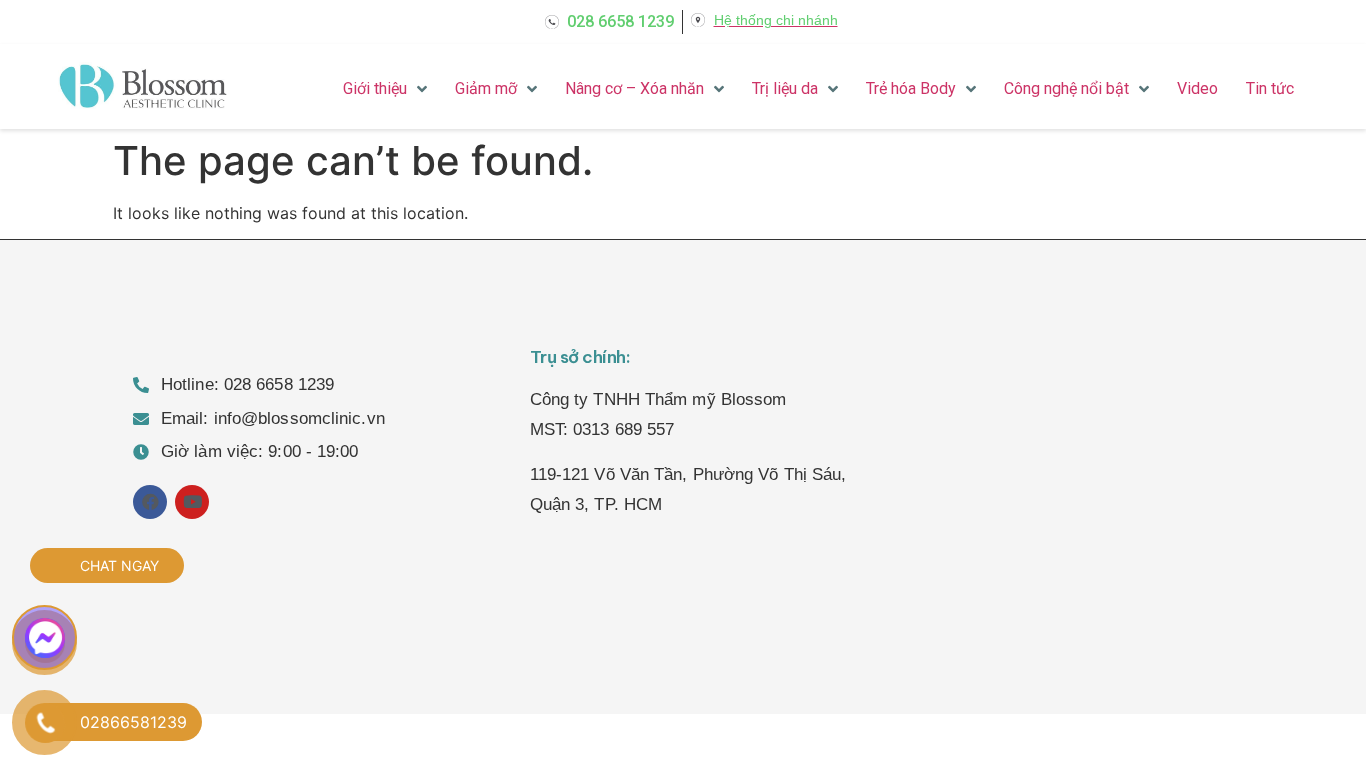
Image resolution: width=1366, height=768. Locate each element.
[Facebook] (150, 502)
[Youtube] (192, 502)
